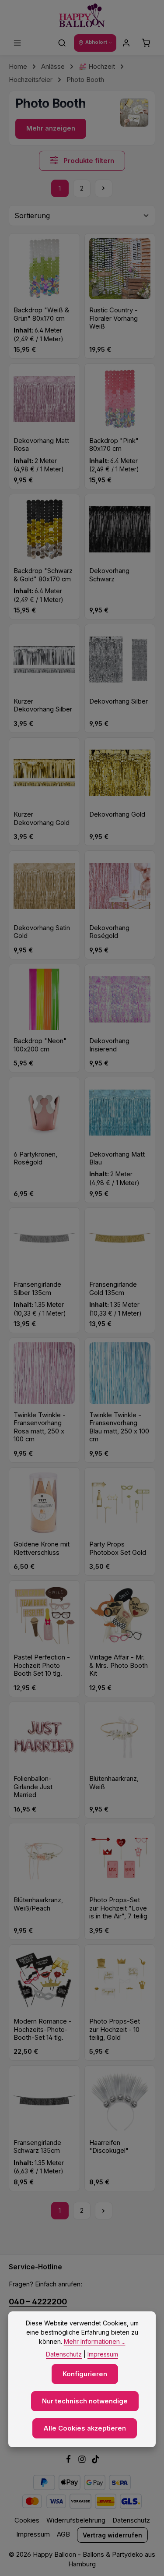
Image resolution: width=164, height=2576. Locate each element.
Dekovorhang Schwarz (109, 575)
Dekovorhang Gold (117, 814)
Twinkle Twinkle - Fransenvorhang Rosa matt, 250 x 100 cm (40, 1427)
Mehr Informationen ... (95, 2341)
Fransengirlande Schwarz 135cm (37, 2147)
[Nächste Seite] (104, 188)
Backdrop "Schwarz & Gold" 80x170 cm (43, 575)
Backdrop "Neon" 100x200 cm (40, 1045)
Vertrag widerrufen (112, 2535)
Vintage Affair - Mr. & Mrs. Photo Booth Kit (119, 1665)
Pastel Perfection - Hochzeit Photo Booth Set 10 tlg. (42, 1665)
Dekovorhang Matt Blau (117, 1158)
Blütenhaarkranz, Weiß (114, 1783)
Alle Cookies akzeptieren (85, 2428)
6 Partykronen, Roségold (35, 1158)
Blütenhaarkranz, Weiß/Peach (38, 1904)
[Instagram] (83, 2461)
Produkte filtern (88, 161)
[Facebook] (69, 2461)
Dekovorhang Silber (119, 701)
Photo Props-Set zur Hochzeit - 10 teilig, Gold (115, 2029)
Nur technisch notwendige (85, 2401)
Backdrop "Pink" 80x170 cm (114, 445)
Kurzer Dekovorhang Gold (42, 818)
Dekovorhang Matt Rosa (41, 445)
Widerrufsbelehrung (76, 2520)
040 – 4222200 (38, 2302)
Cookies (27, 2520)
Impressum (33, 2534)
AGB (63, 2534)
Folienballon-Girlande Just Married (33, 1787)
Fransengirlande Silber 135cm (37, 1288)
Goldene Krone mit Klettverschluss (42, 1548)
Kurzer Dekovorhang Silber (43, 705)
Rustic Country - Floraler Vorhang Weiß (113, 318)
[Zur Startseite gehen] (82, 16)
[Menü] (17, 43)
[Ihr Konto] (126, 43)
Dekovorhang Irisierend (109, 1045)
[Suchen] (62, 43)
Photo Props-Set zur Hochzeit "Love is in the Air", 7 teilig (118, 1908)
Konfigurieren (85, 2374)
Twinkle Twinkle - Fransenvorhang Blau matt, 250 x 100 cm (119, 1427)
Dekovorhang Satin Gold (42, 932)
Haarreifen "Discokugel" (109, 2147)
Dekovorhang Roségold (109, 932)
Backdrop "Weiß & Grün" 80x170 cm (41, 314)
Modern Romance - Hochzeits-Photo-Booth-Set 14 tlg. (43, 2029)
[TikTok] (96, 2461)
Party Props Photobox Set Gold (118, 1548)
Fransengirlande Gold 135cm (113, 1288)
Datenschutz (131, 2520)
